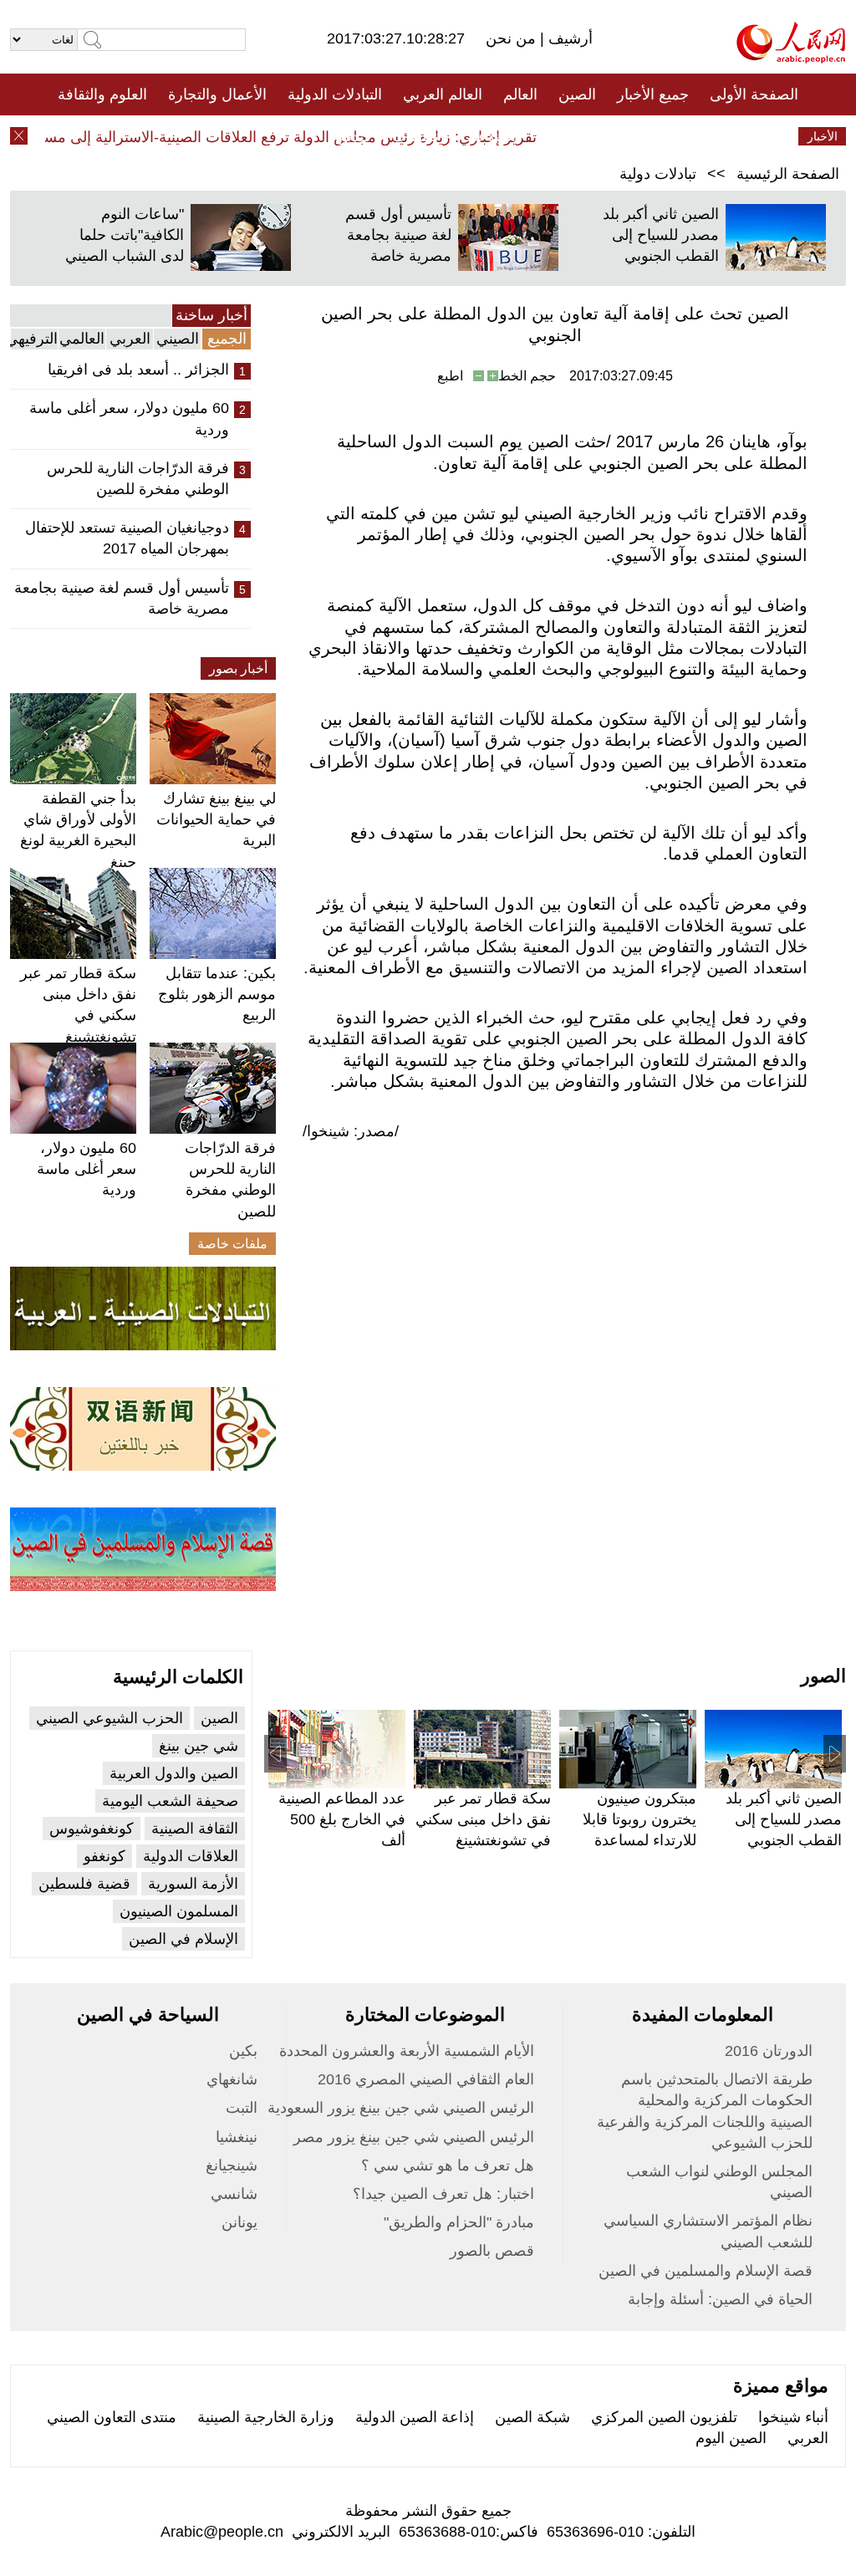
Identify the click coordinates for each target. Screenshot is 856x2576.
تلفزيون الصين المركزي (664, 2417)
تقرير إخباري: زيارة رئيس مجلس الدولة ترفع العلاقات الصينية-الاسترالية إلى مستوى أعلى (283, 137)
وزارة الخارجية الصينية (266, 2417)
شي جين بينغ (199, 1746)
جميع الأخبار (653, 94)
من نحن (513, 38)
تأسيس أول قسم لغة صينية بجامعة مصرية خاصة (398, 235)
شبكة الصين (532, 2417)
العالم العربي (443, 94)
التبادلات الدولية (335, 94)
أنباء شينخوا (793, 2417)
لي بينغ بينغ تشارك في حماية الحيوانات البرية (216, 819)
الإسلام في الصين (183, 1939)
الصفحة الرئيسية (788, 174)
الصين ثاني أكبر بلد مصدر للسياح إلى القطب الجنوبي (661, 235)
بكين (243, 2051)
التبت (242, 2108)
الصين (577, 94)
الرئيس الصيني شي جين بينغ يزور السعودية (401, 2108)
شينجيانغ (232, 2165)
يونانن (239, 2222)
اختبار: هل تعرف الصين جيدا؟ (443, 2194)
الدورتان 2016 (769, 2051)
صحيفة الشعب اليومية (170, 1801)
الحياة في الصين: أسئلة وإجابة (720, 2299)
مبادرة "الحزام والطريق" (459, 2222)
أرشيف (568, 38)
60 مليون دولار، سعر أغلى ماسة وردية (129, 418)
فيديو (356, 136)
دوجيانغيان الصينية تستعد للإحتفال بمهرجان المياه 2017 (127, 538)
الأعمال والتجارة (217, 94)
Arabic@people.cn (222, 2532)
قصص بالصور (492, 2251)
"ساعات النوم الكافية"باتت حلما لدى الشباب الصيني (125, 235)
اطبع (450, 376)
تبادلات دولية (658, 174)
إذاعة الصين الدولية (415, 2417)
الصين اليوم (731, 2438)
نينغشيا (237, 2137)
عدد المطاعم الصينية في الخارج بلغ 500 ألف (342, 1819)
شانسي (234, 2194)
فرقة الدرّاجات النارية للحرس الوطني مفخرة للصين (138, 479)
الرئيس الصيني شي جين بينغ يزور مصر (414, 2137)
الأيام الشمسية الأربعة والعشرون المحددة (407, 2051)
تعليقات (415, 136)
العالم (520, 94)
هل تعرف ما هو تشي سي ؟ (448, 2165)
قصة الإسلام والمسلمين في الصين (706, 2271)
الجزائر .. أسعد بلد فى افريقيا (138, 370)
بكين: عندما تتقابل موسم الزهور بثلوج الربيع (217, 994)
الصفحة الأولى (754, 94)
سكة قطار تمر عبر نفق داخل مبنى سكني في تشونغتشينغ (483, 1819)
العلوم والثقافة (102, 94)
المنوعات (488, 136)
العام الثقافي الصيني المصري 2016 (426, 2079)
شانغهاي (232, 2079)
